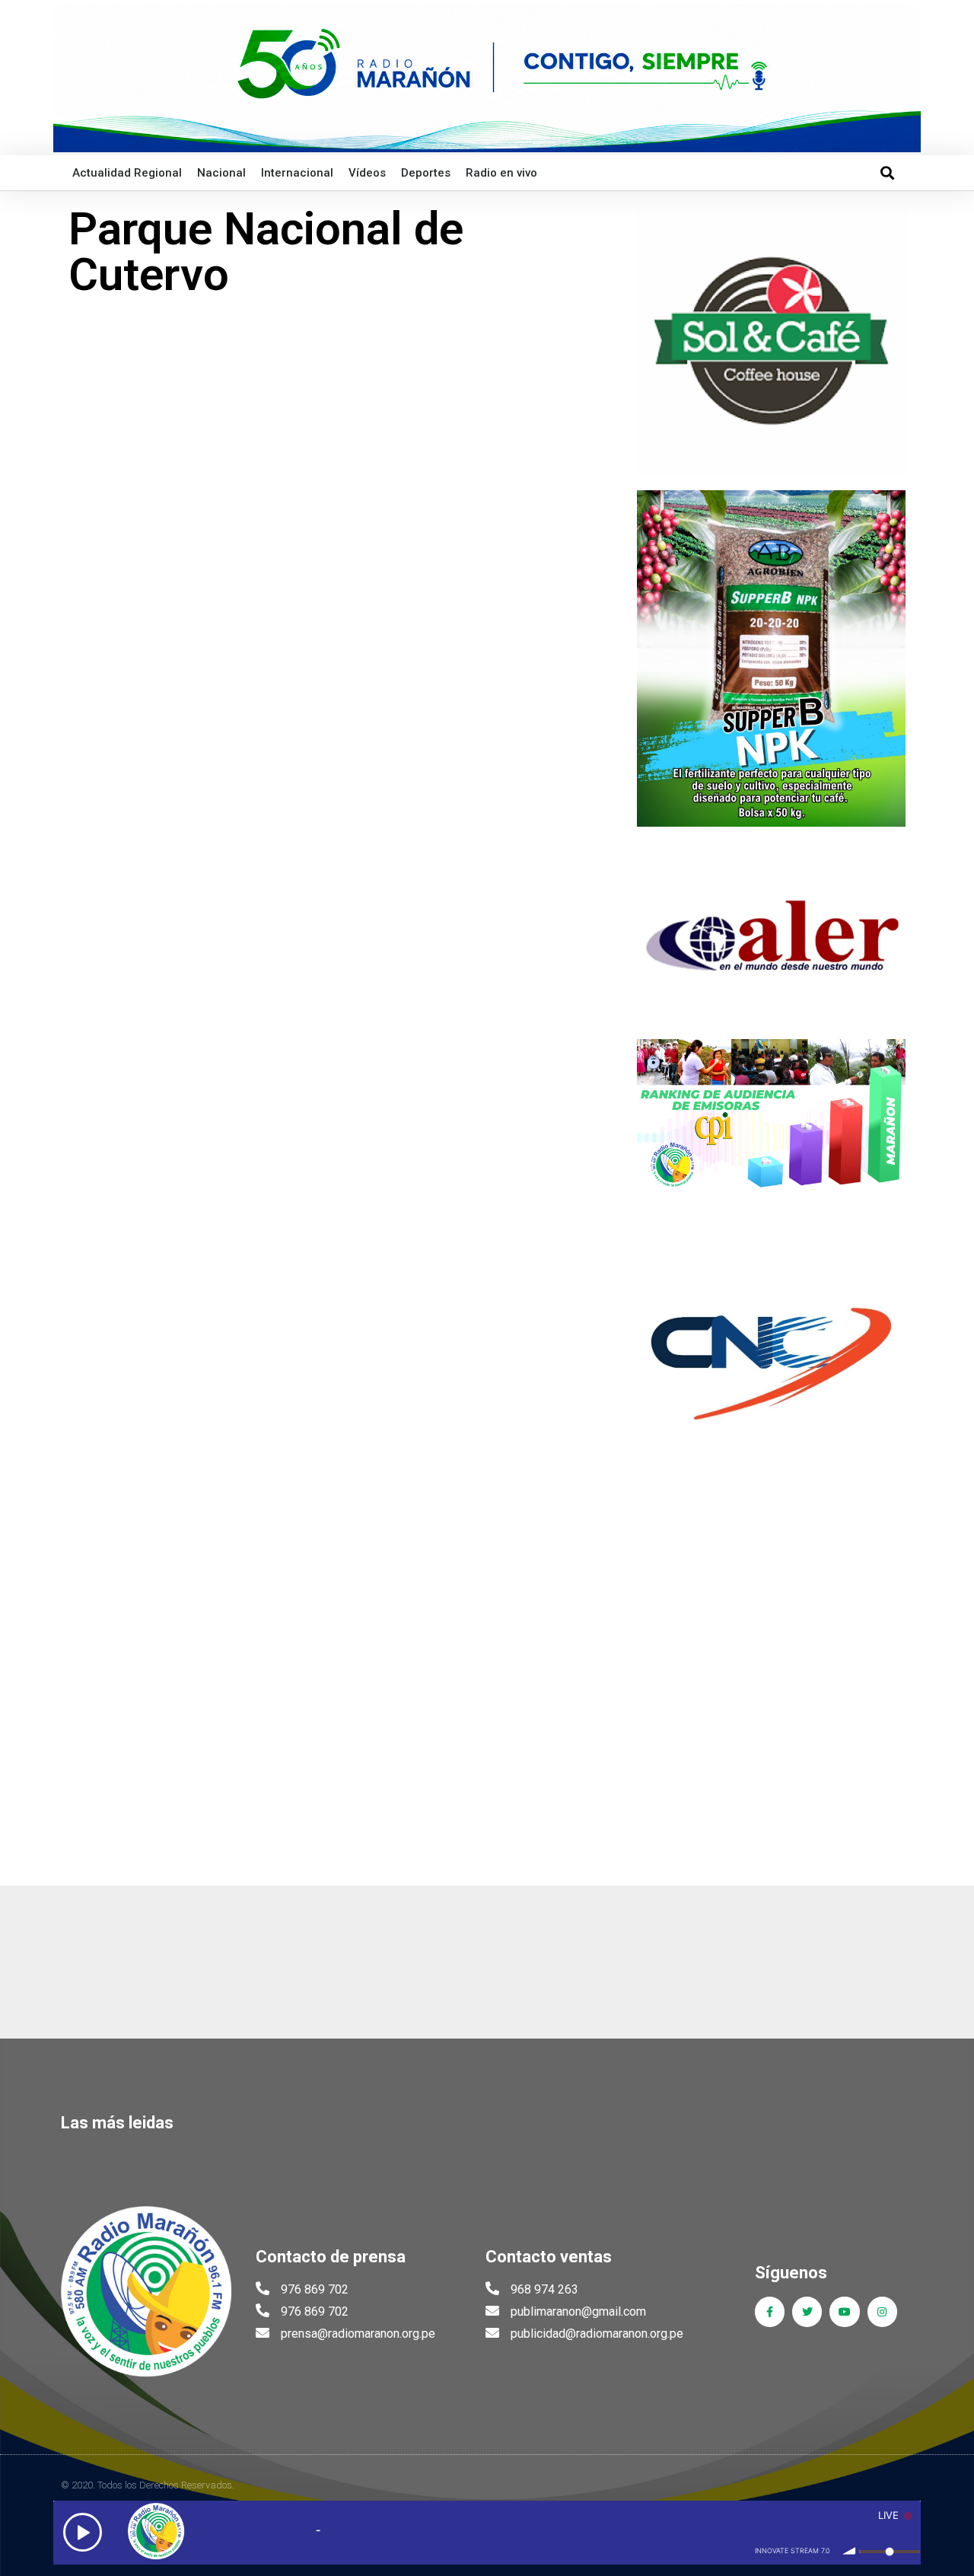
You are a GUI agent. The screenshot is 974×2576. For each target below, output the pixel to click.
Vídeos (367, 173)
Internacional (297, 173)
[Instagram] (882, 2311)
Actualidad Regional (127, 173)
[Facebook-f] (770, 2311)
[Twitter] (807, 2311)
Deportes (426, 173)
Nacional (221, 173)
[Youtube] (844, 2311)
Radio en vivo (501, 173)
